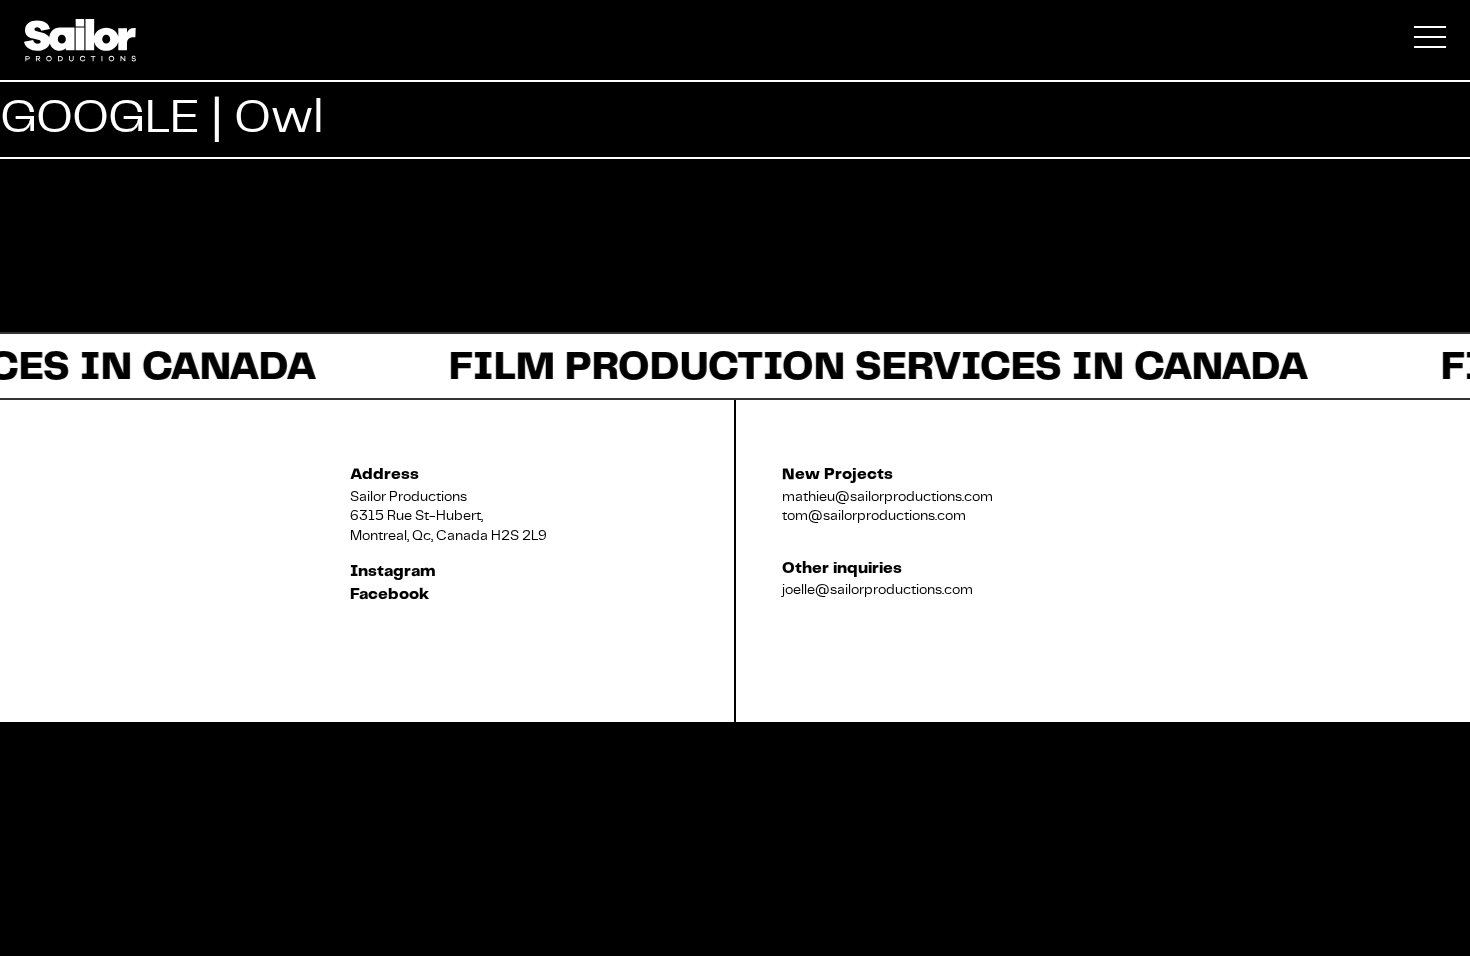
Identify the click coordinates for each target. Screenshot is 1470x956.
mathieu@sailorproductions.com (887, 496)
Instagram (393, 571)
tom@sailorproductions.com (874, 515)
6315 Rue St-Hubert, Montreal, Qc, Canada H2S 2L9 (448, 525)
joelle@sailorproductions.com (877, 589)
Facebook (389, 594)
